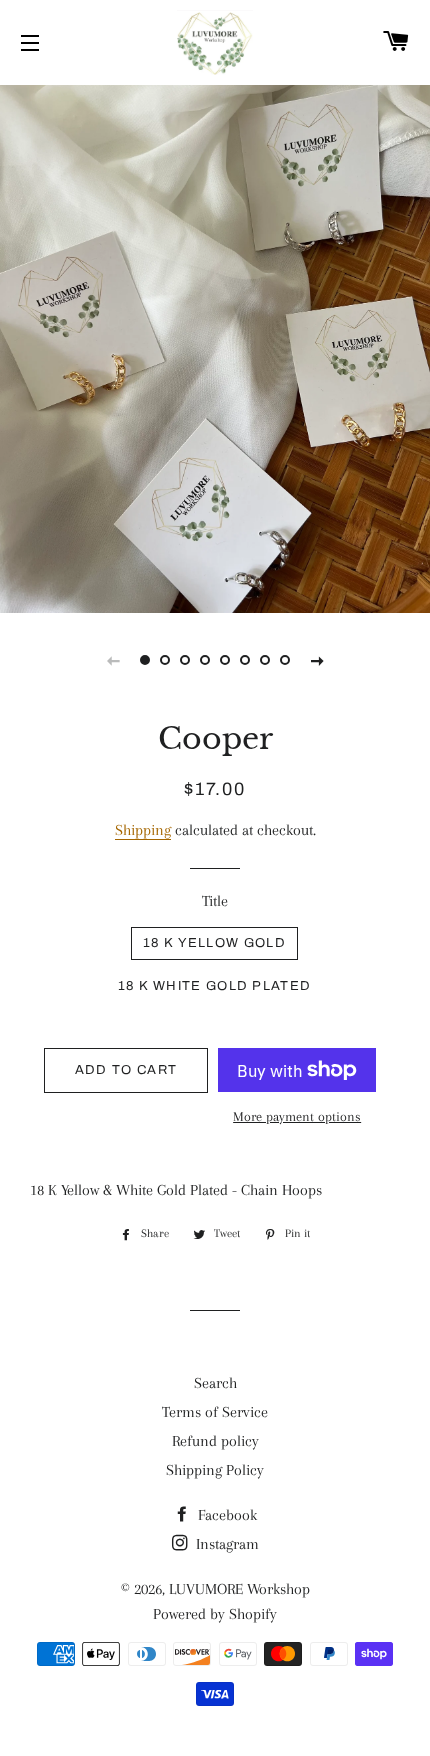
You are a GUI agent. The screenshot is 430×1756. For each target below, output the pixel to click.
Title (215, 901)
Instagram (225, 1544)
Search (215, 1383)
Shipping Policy (215, 1470)
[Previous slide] (113, 660)
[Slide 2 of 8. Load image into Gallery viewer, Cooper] (165, 660)
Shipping (143, 830)
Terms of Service (215, 1412)
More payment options (297, 1116)
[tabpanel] (215, 346)
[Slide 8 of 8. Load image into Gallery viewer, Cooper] (285, 660)
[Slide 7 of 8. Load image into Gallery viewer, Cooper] (265, 660)
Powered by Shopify (215, 1614)
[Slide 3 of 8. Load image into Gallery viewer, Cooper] (185, 660)
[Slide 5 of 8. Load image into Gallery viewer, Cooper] (225, 660)
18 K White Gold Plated (215, 986)
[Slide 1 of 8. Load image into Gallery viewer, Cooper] (145, 660)
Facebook (225, 1515)
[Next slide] (317, 660)
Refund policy (215, 1441)
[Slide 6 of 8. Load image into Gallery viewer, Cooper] (245, 660)
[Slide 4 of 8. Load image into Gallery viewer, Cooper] (205, 660)
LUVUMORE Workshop (239, 1589)
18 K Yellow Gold (214, 943)
